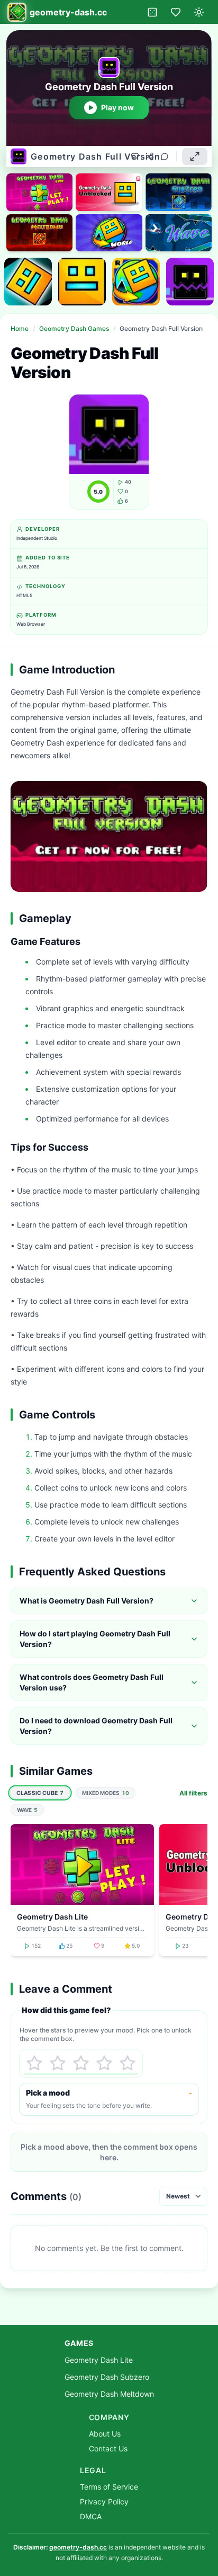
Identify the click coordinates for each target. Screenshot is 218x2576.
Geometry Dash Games (74, 328)
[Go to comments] (165, 156)
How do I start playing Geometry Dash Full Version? (95, 1639)
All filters (193, 1793)
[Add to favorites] (135, 156)
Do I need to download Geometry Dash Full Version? (96, 1726)
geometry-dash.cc (78, 2547)
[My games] (176, 12)
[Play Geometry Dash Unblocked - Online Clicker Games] (82, 282)
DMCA (91, 2516)
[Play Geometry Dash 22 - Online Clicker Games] (28, 282)
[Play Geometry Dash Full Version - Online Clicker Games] (190, 282)
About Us (105, 2434)
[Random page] (152, 12)
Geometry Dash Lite (99, 2360)
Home (20, 328)
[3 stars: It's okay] (81, 2063)
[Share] (150, 156)
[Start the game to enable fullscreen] (195, 156)
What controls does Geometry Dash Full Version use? (92, 1682)
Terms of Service (109, 2487)
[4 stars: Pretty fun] (104, 2063)
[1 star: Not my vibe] (34, 2063)
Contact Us (108, 2448)
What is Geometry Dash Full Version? (87, 1601)
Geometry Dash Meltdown (109, 2394)
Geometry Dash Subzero (107, 2377)
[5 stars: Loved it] (128, 2063)
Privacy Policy (104, 2501)
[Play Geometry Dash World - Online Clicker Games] (136, 282)
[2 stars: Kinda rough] (58, 2063)
